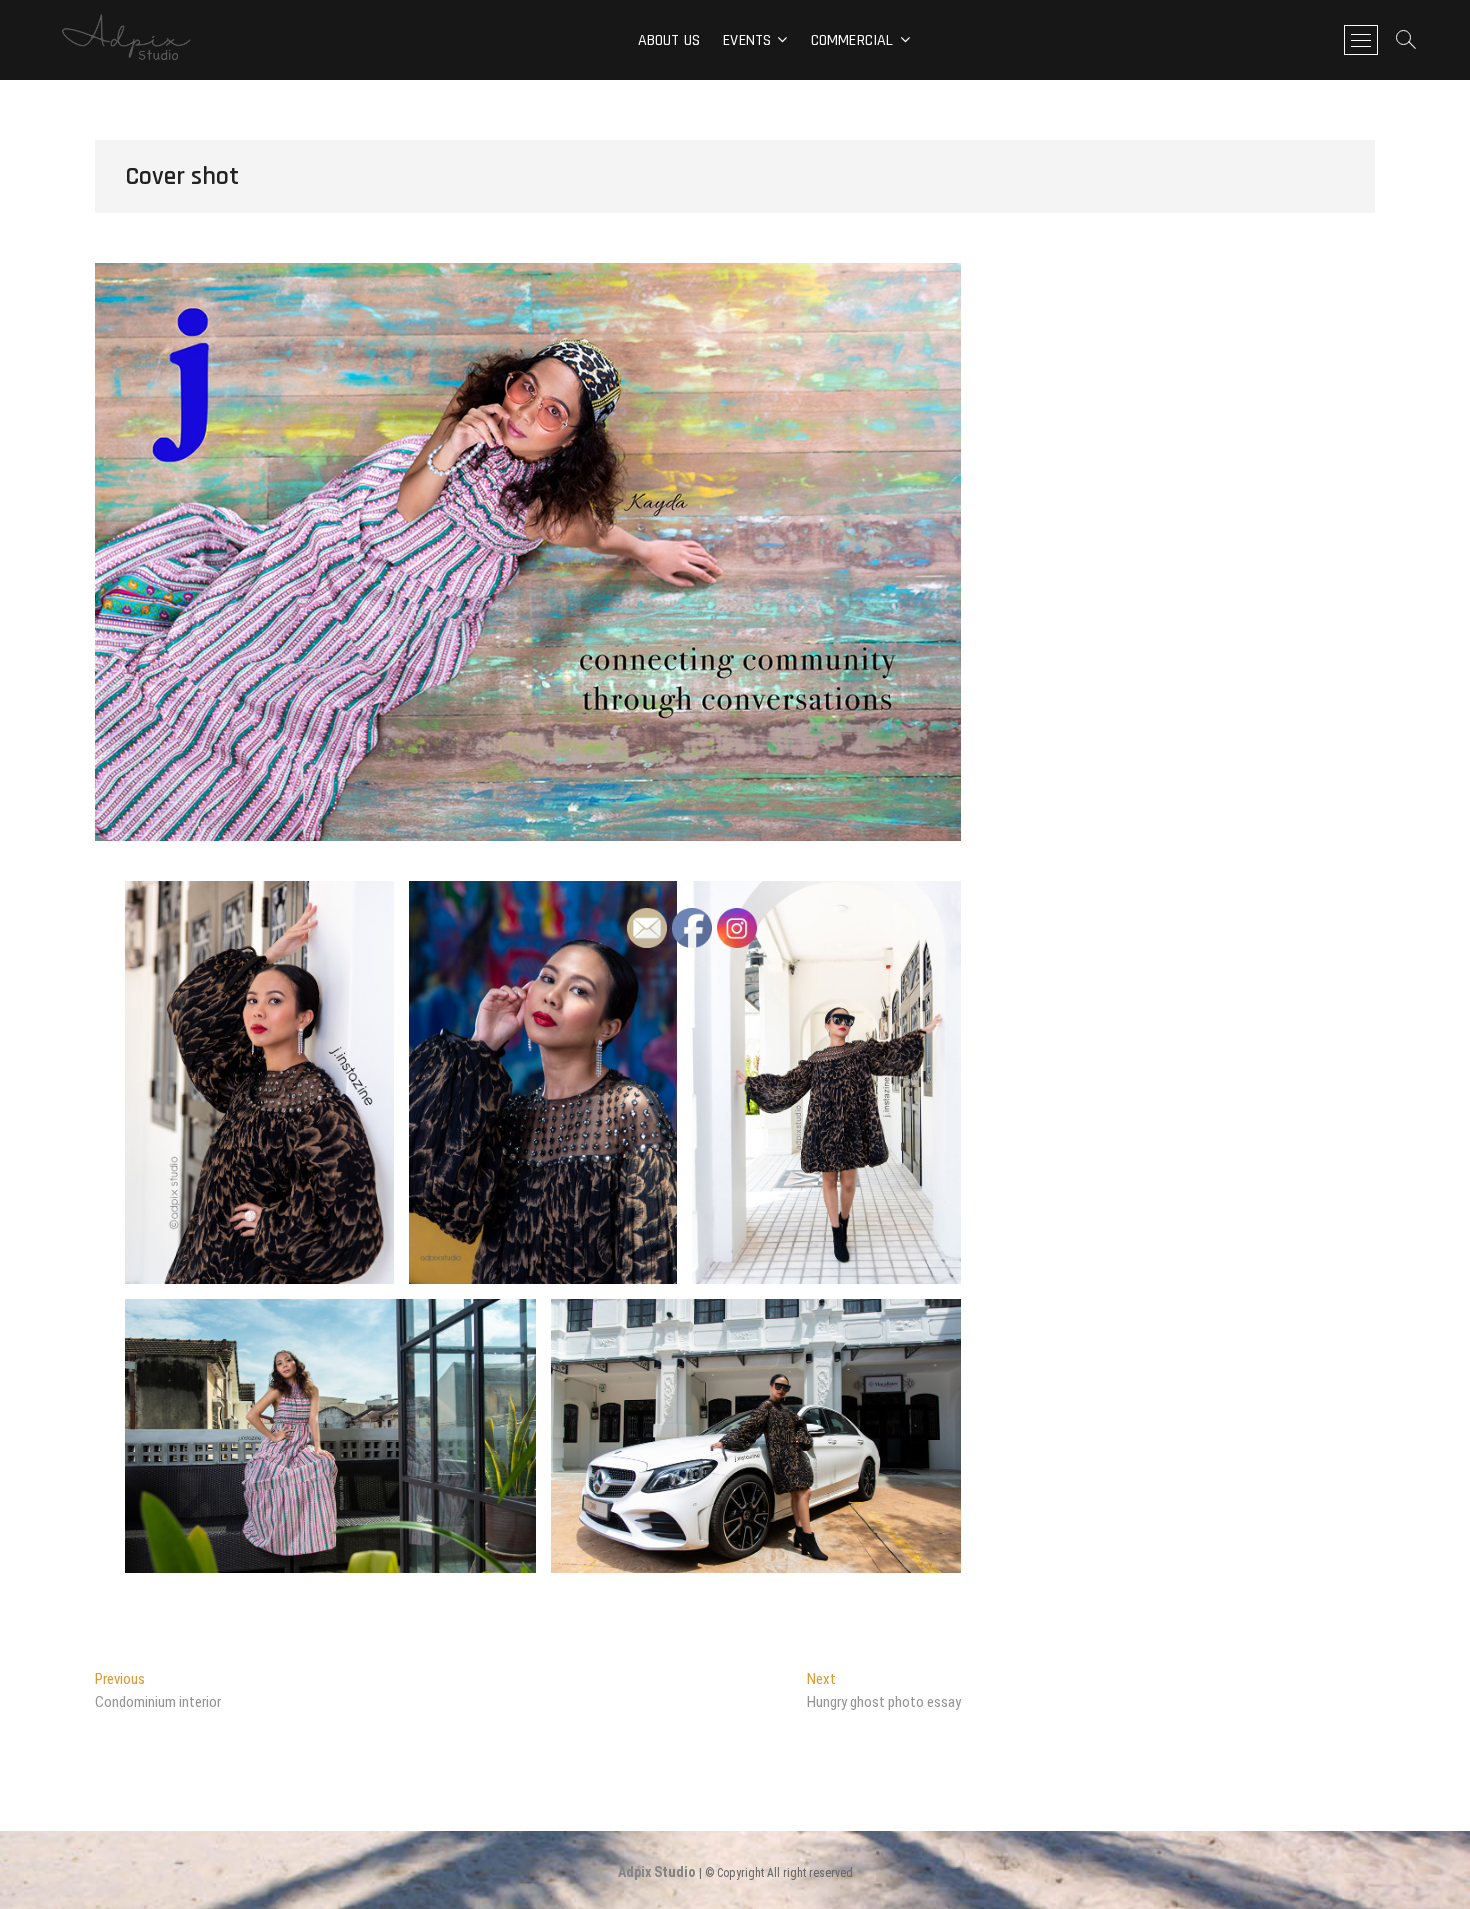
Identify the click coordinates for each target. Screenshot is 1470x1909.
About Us (669, 40)
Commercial (852, 40)
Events (747, 40)
